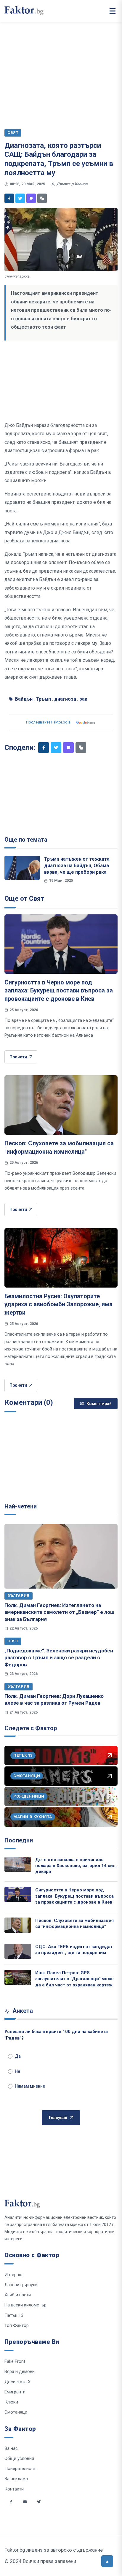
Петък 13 (14, 2315)
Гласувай (58, 2118)
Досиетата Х (17, 2382)
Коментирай (99, 1404)
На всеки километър (25, 2305)
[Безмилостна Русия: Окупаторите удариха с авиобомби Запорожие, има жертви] (61, 1258)
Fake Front (15, 2361)
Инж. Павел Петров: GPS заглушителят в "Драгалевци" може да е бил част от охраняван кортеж (74, 1979)
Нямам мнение (30, 2086)
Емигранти (15, 2392)
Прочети (18, 1057)
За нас (11, 2448)
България (19, 1596)
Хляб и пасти (18, 2295)
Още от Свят (24, 898)
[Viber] (31, 198)
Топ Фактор (17, 2325)
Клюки (11, 2402)
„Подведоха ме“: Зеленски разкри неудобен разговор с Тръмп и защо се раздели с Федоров (59, 1658)
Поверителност (20, 2469)
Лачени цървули (21, 2285)
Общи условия (19, 2458)
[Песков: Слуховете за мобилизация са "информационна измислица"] (61, 1105)
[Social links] (11, 2502)
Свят (13, 1641)
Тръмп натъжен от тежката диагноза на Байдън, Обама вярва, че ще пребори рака (77, 866)
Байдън (24, 699)
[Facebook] (9, 198)
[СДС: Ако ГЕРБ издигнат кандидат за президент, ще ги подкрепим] (18, 1951)
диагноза (65, 699)
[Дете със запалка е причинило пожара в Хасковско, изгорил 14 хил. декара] (18, 1864)
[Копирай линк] (42, 198)
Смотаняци (16, 2412)
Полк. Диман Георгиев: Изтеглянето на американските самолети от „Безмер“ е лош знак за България (59, 1612)
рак (83, 699)
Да (18, 2056)
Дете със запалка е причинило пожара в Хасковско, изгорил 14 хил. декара (76, 1866)
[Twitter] (20, 198)
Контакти (14, 2489)
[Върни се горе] (107, 2561)
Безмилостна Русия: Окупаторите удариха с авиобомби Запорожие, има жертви (58, 1304)
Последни (19, 1840)
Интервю (13, 2275)
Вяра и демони (20, 2371)
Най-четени (21, 1506)
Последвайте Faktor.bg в (48, 722)
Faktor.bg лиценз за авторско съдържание (54, 2550)
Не (17, 2071)
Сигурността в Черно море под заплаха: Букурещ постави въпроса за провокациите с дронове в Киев (59, 991)
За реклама (16, 2479)
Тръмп (43, 699)
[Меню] (113, 11)
